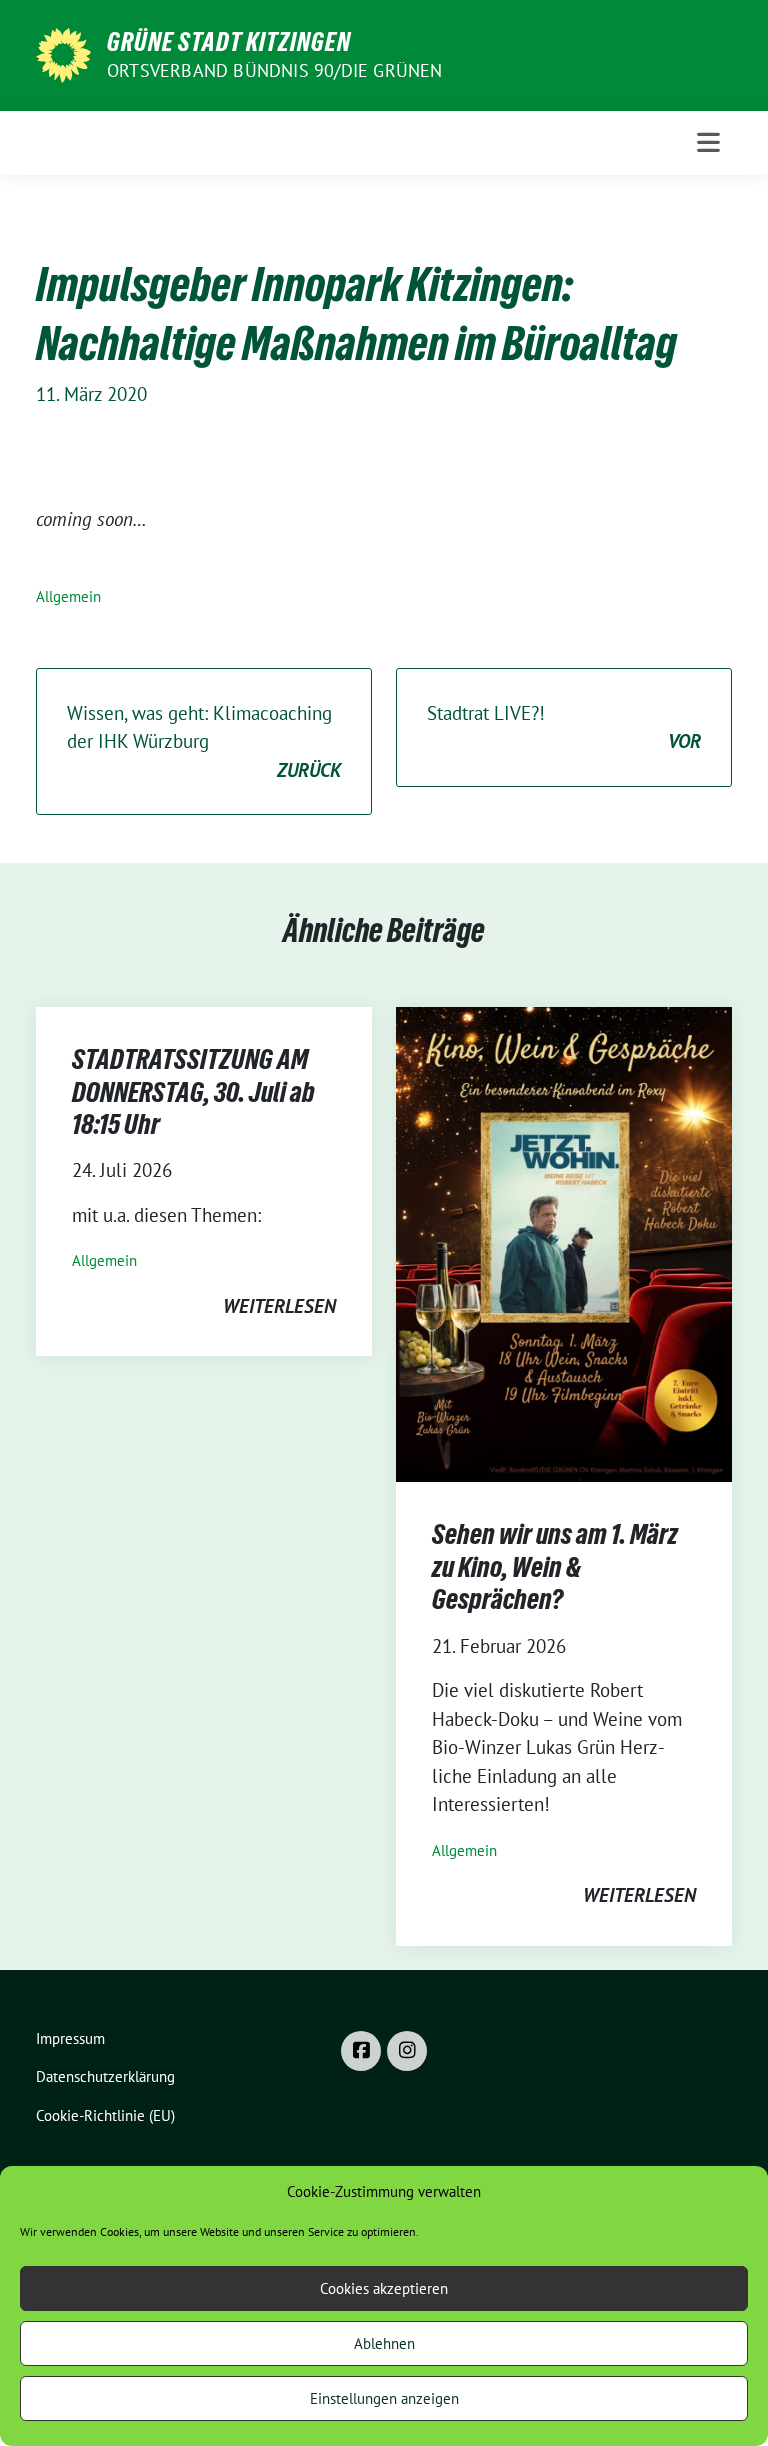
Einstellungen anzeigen (384, 2398)
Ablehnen (384, 2343)
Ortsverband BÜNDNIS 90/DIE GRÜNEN (275, 70)
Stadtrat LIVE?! (564, 727)
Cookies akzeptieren (384, 2288)
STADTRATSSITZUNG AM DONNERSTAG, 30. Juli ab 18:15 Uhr (193, 1091)
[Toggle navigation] (708, 142)
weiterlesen (279, 1306)
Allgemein (68, 596)
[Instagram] (407, 2051)
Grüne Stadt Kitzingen (229, 42)
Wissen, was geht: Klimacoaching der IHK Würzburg (204, 741)
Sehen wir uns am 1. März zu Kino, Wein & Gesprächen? (555, 1566)
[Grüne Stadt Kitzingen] (63, 53)
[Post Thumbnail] (564, 1243)
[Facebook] (361, 2051)
